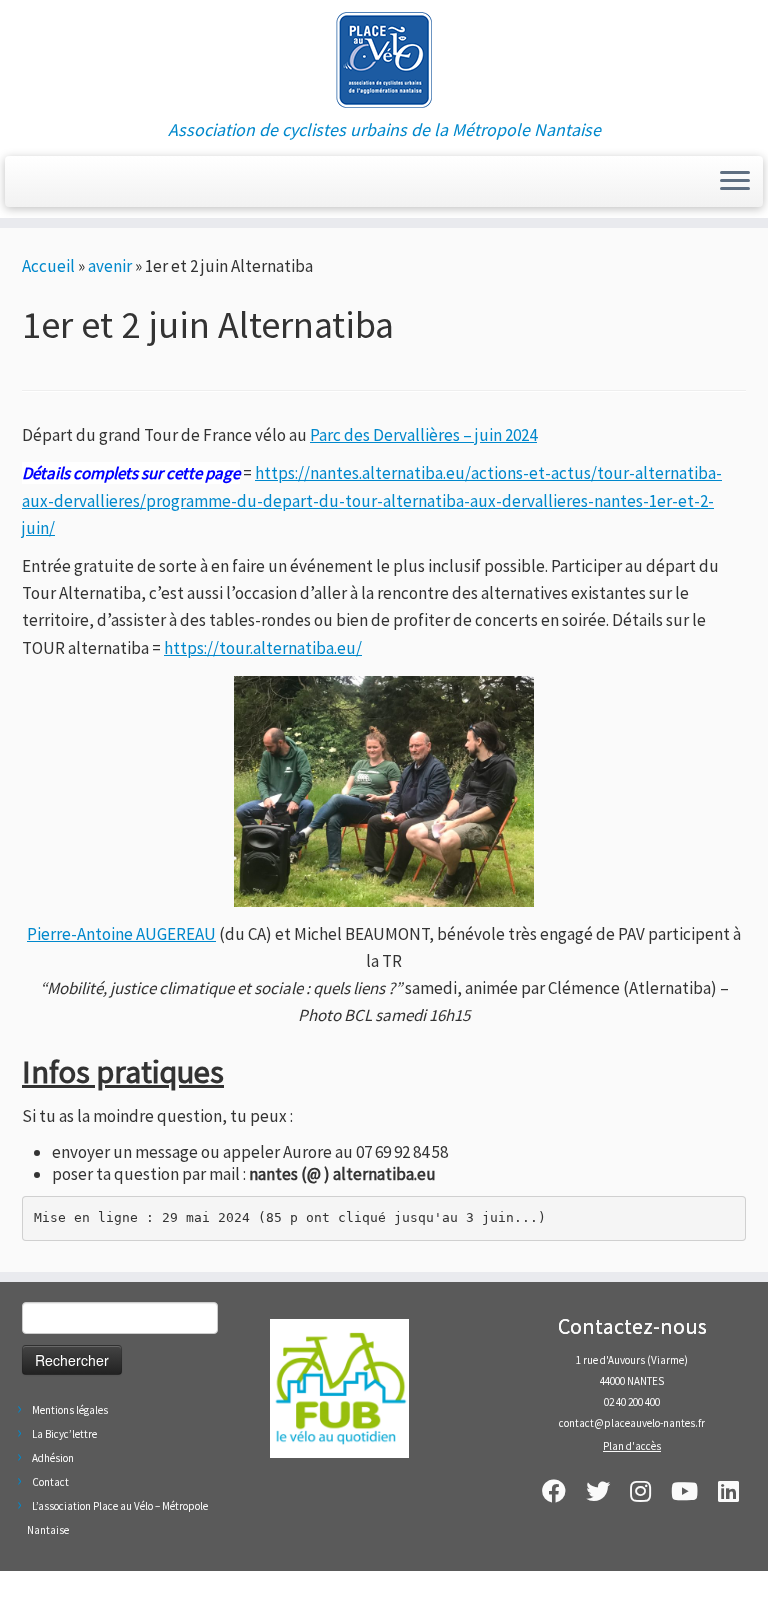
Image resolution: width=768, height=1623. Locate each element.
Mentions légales (70, 1410)
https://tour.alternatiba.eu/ (263, 648)
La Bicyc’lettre (64, 1434)
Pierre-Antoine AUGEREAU (121, 934)
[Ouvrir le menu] (735, 182)
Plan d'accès (632, 1446)
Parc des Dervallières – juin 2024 (423, 435)
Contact (50, 1482)
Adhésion (53, 1458)
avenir (110, 266)
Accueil (48, 266)
